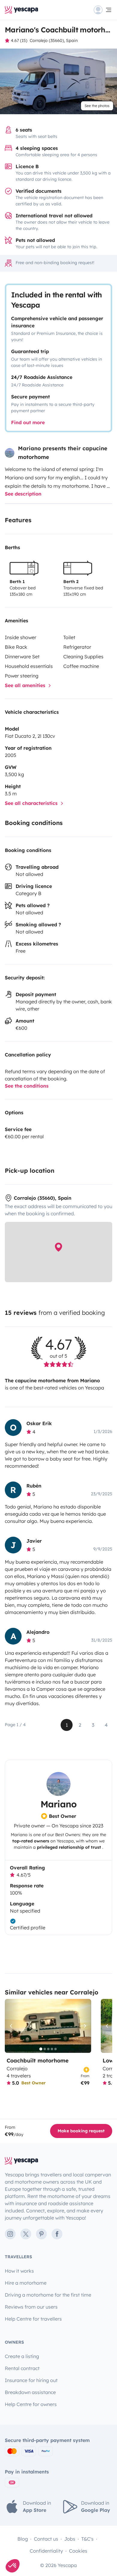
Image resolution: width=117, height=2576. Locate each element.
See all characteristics (32, 803)
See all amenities (26, 685)
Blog (23, 2539)
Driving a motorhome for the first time (48, 2295)
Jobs (70, 2539)
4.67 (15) (19, 40)
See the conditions (27, 1086)
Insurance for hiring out (31, 2380)
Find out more (28, 422)
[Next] (84, 2026)
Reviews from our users (31, 2307)
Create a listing (22, 2356)
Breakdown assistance (30, 2392)
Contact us (46, 2539)
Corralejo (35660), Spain (54, 40)
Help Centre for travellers (33, 2319)
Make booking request (81, 2131)
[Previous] (12, 2026)
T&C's (87, 2539)
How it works (19, 2271)
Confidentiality (46, 2551)
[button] (13, 2566)
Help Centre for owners (31, 2404)
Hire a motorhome (26, 2283)
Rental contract (22, 2368)
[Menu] (103, 10)
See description (23, 494)
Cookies (78, 2551)
